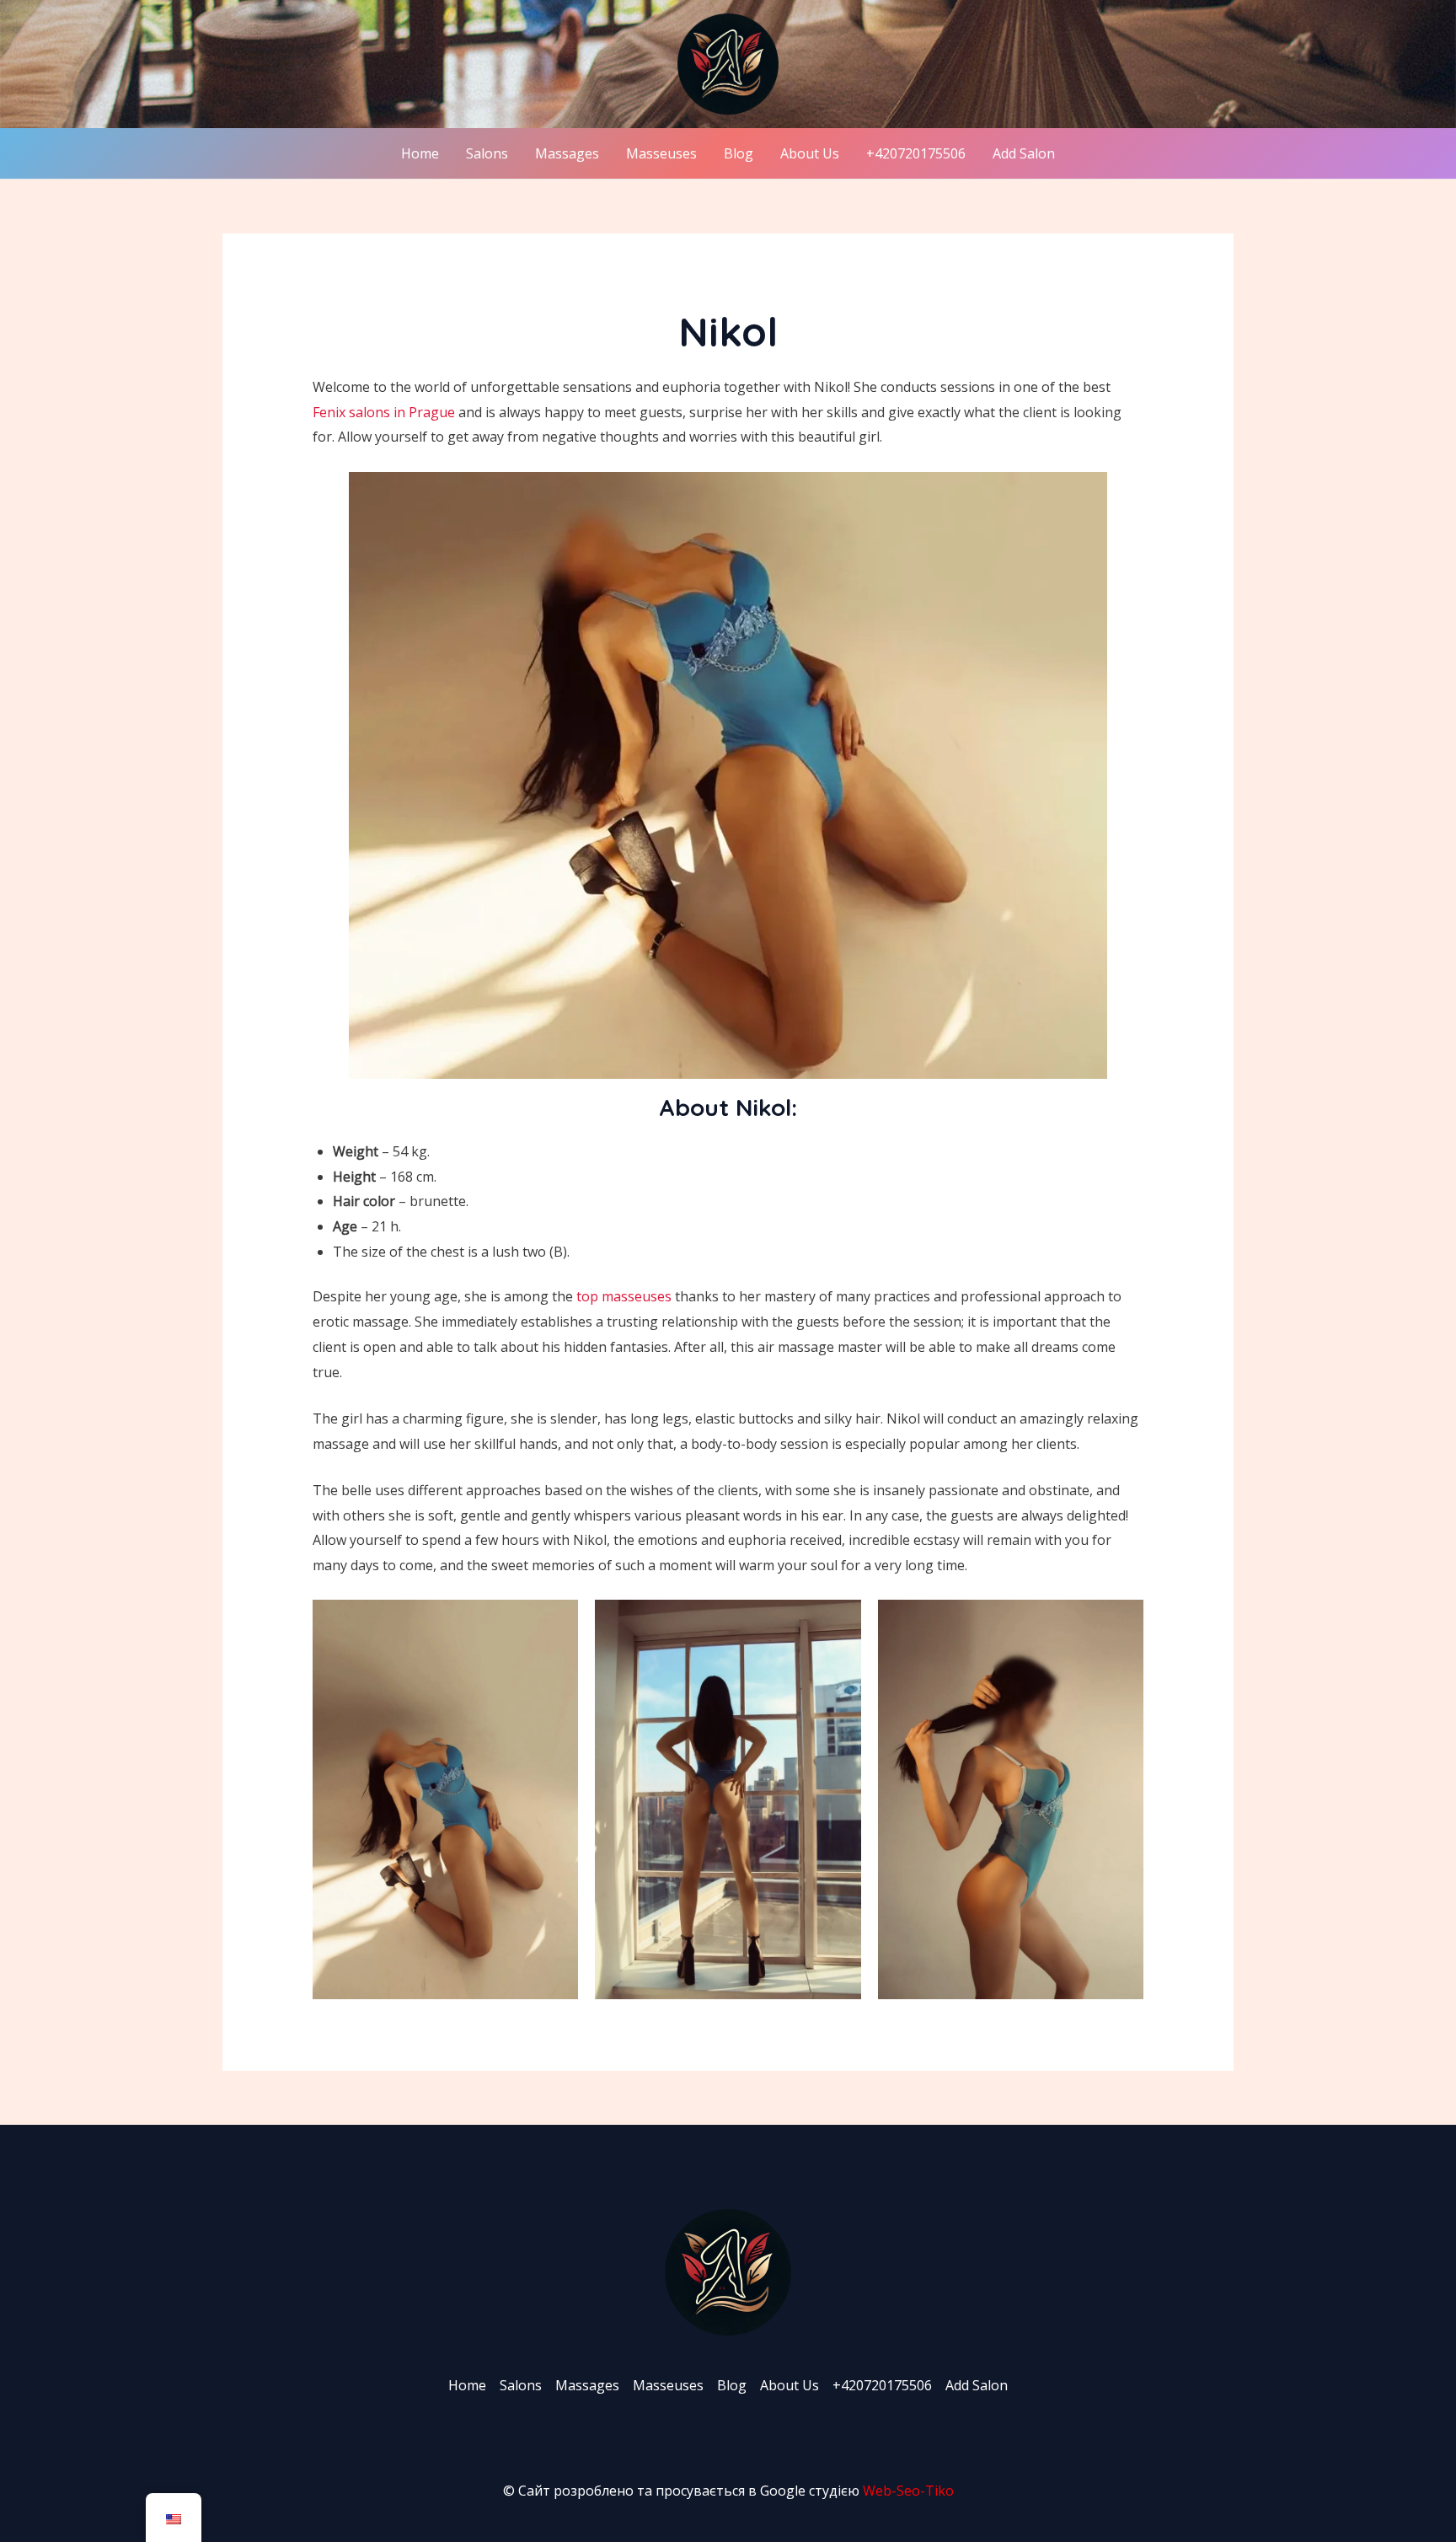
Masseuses (661, 153)
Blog (739, 153)
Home (420, 153)
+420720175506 (916, 153)
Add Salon (1024, 153)
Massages (567, 153)
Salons (487, 153)
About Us (810, 153)
